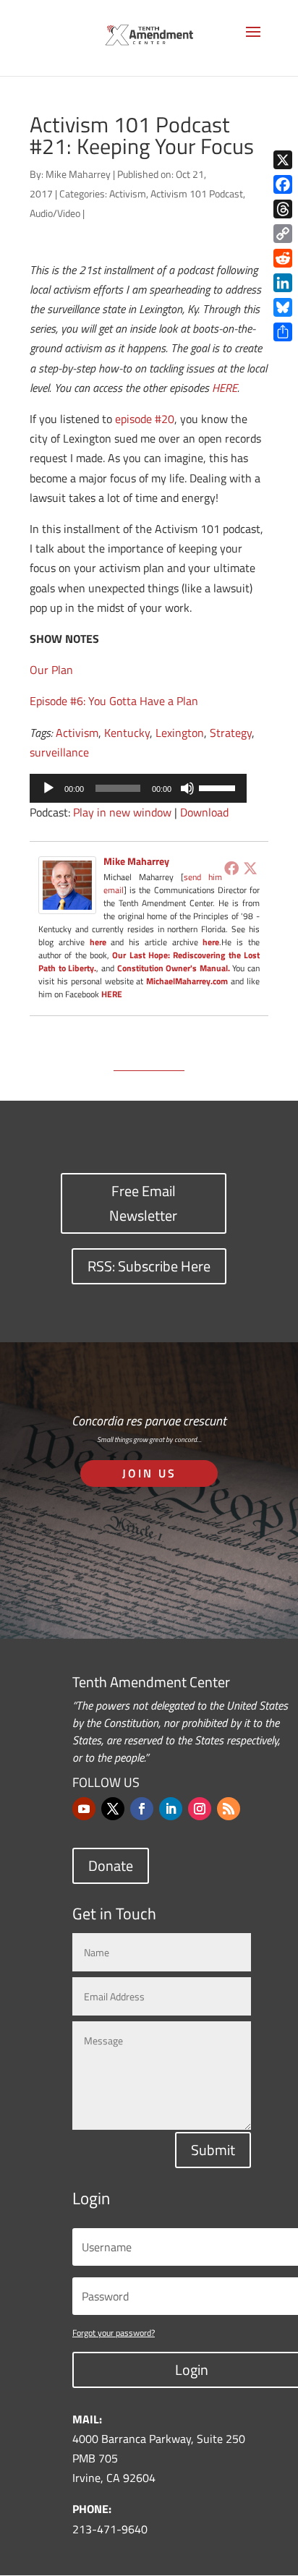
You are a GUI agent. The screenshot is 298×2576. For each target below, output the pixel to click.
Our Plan (51, 670)
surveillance (59, 752)
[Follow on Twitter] (113, 1809)
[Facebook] (231, 868)
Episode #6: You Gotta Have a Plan (114, 701)
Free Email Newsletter (143, 1203)
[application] (138, 788)
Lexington (180, 733)
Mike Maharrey (78, 174)
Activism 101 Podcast (197, 193)
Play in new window (122, 812)
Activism (128, 193)
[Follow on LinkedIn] (171, 1809)
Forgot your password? (114, 2333)
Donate (111, 1865)
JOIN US (149, 1473)
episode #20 (145, 419)
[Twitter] (250, 868)
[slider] (219, 787)
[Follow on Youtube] (84, 1809)
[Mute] (187, 788)
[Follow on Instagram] (200, 1809)
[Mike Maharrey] (67, 904)
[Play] (48, 788)
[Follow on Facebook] (142, 1809)
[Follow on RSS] (229, 1809)
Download (204, 812)
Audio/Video (55, 213)
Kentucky (127, 733)
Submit (213, 2150)
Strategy (231, 733)
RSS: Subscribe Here (149, 1266)
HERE (225, 388)
